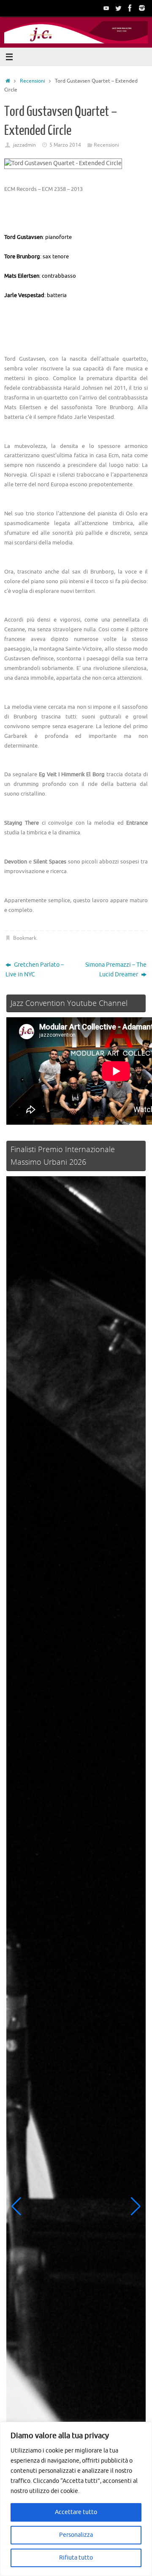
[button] (16, 2206)
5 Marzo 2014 (65, 145)
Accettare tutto (76, 2512)
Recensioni (33, 81)
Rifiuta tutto (76, 2558)
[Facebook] (130, 8)
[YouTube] (106, 8)
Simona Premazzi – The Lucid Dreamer (116, 970)
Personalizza (76, 2535)
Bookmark (25, 938)
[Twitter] (118, 8)
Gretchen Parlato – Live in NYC (35, 970)
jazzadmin (24, 145)
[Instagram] (142, 8)
